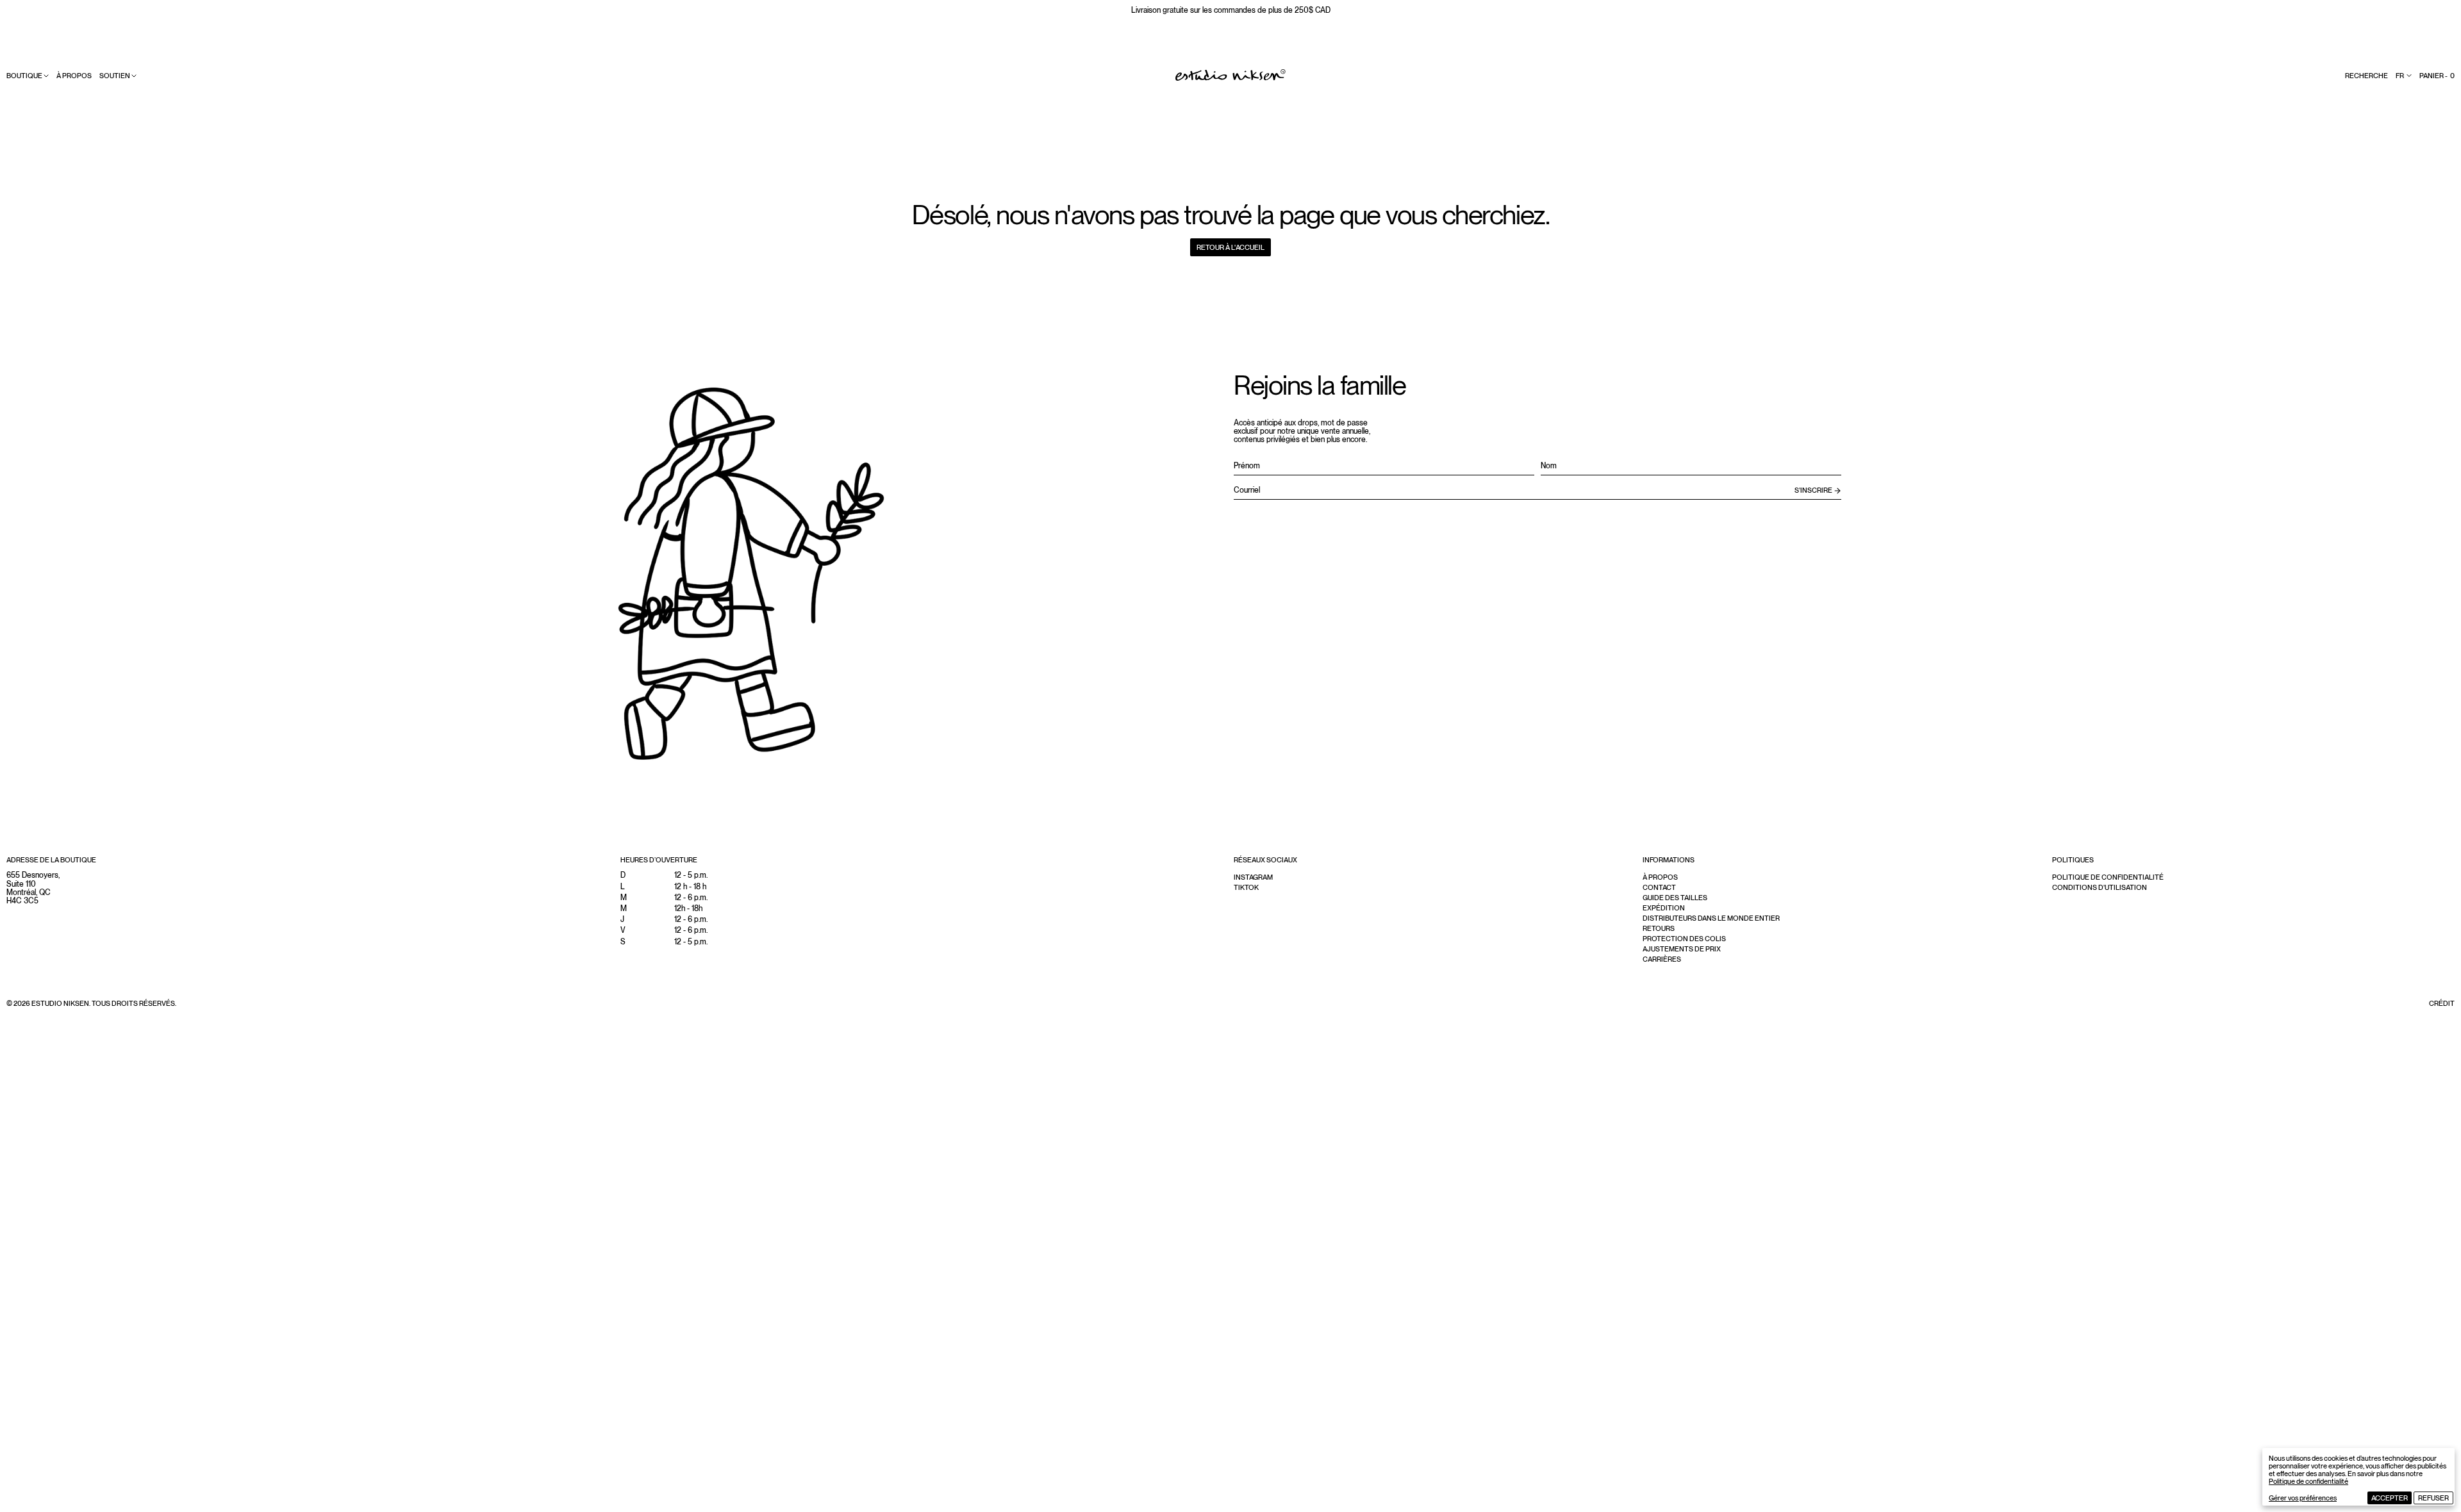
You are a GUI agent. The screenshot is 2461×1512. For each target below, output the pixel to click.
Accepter (2390, 1498)
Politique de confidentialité (2308, 1481)
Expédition (1664, 908)
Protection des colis (1684, 939)
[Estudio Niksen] (1230, 75)
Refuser (2433, 1498)
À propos (74, 76)
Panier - (2437, 76)
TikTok (1246, 887)
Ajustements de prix (1682, 949)
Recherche (2366, 76)
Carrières (1662, 959)
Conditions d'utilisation (2100, 887)
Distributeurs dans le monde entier (1711, 918)
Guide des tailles (1675, 898)
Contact (1659, 887)
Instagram (1253, 877)
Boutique (24, 76)
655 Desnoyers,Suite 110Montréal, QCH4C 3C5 (33, 888)
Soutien (115, 76)
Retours (1659, 928)
